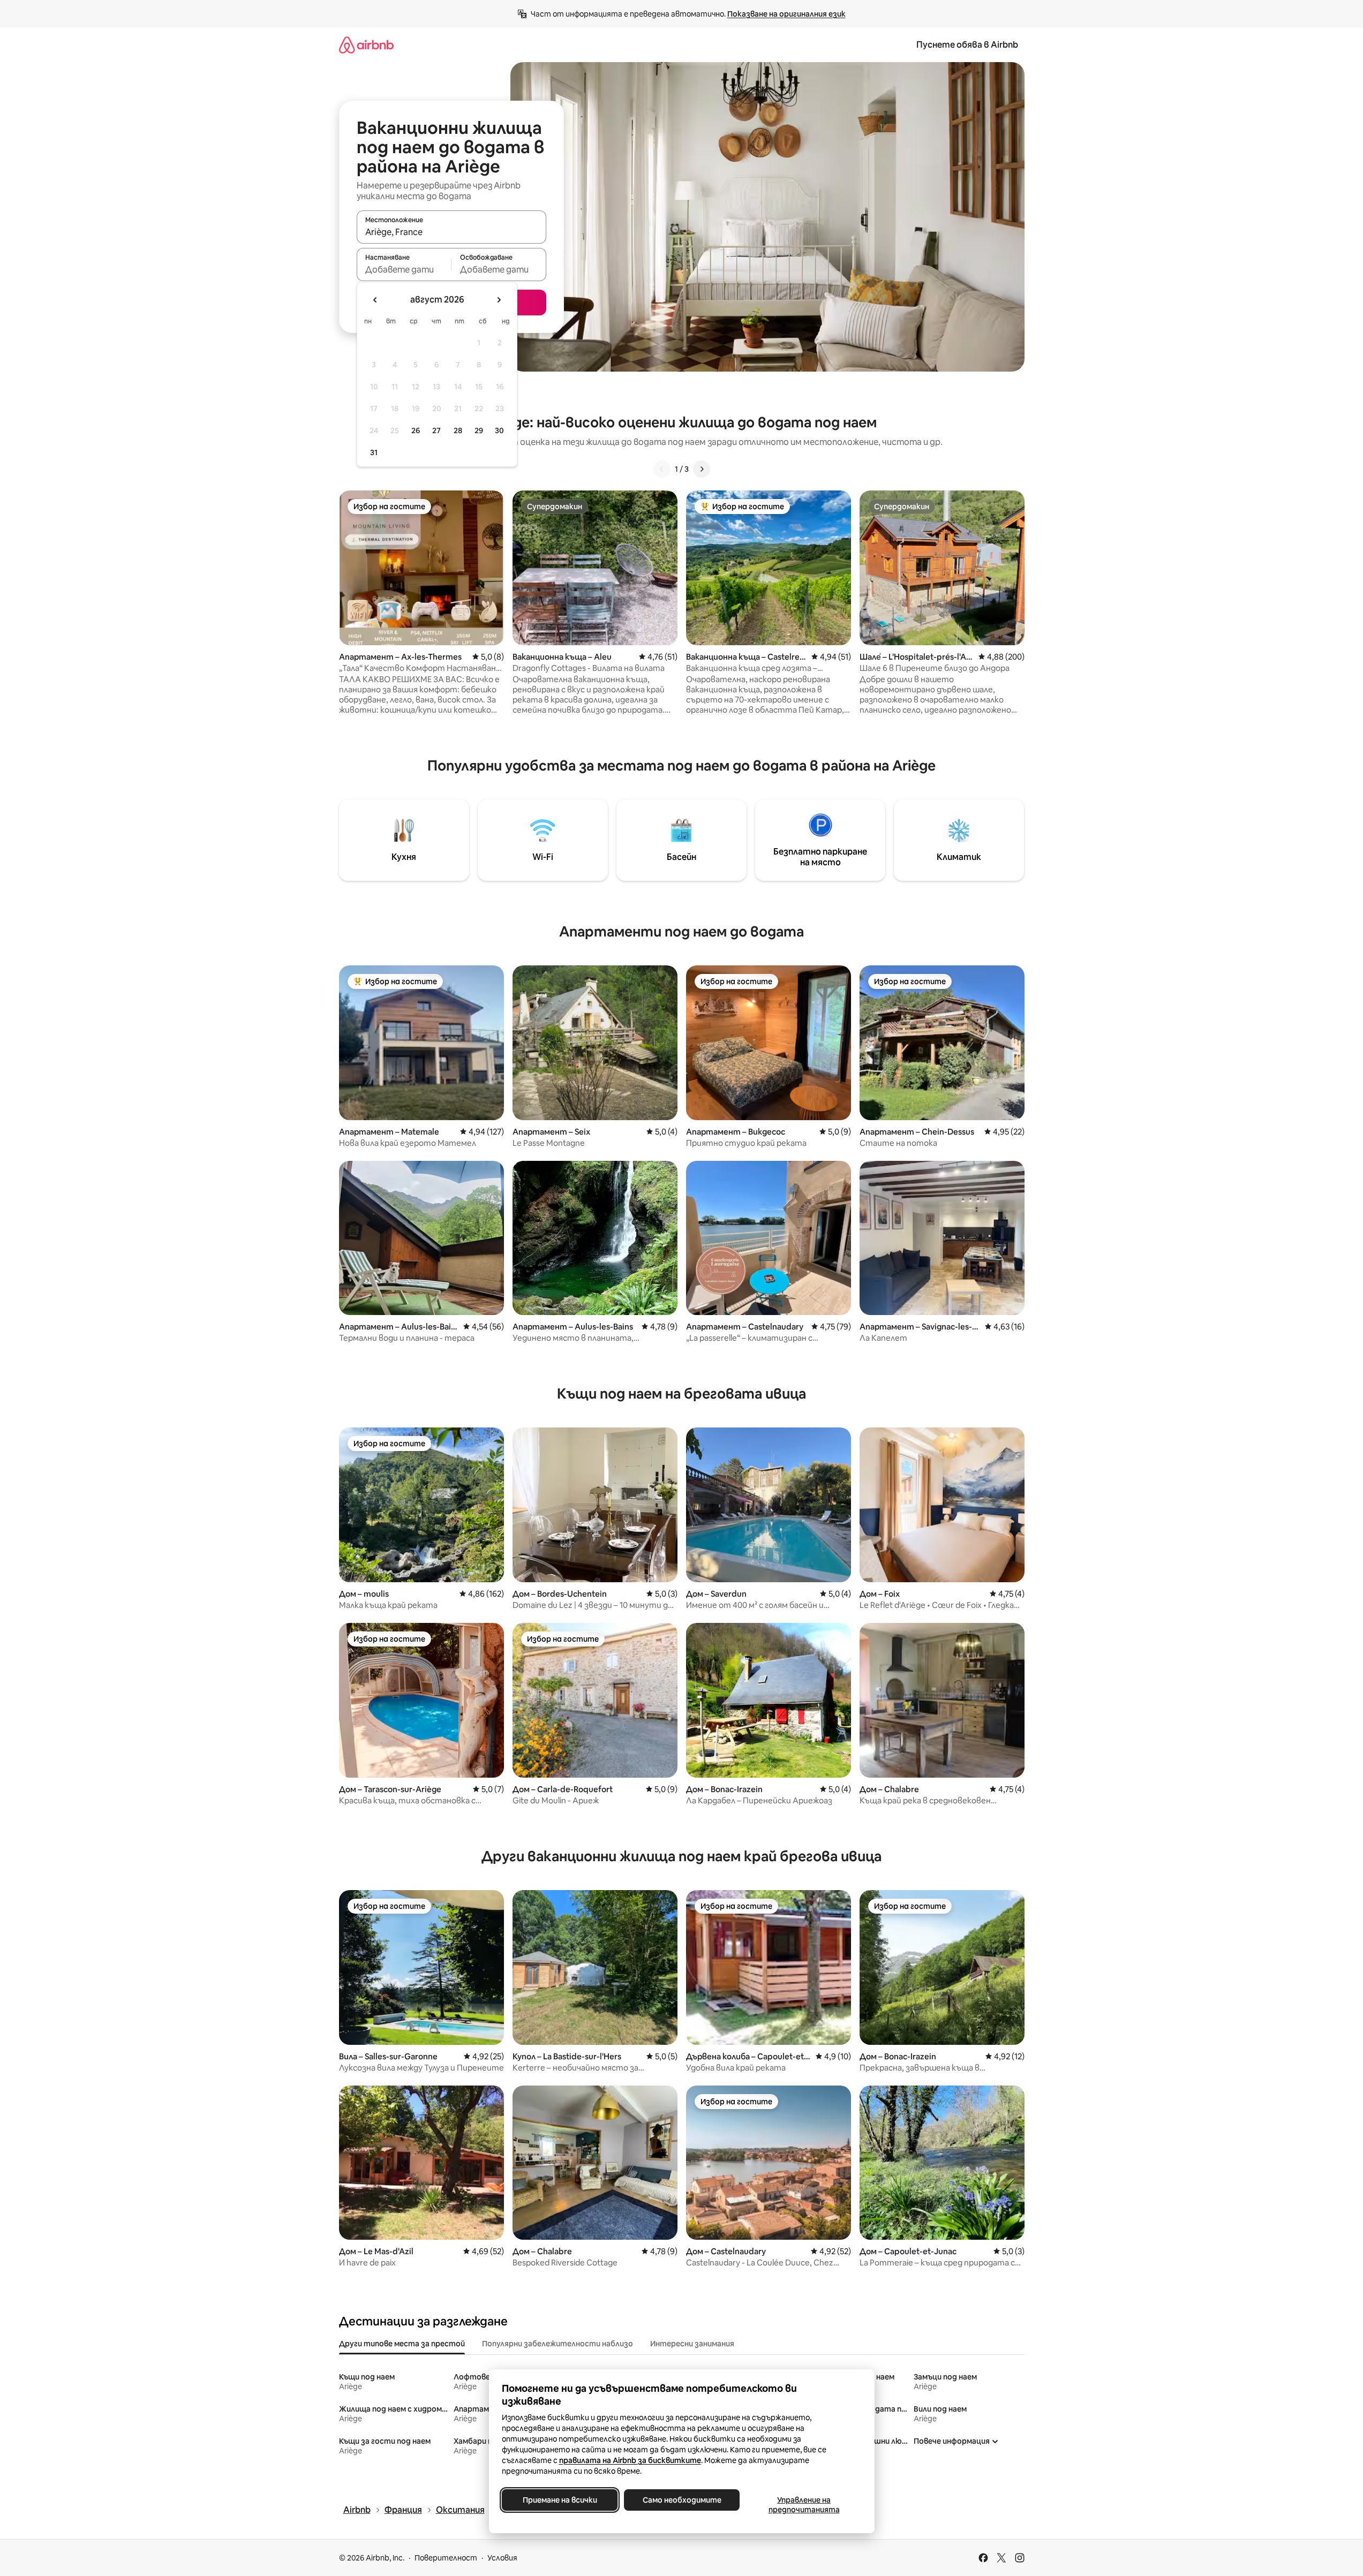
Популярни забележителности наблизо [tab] (558, 2344)
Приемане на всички (559, 2500)
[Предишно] (662, 469)
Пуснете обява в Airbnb (967, 45)
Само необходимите (681, 2500)
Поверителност (446, 2558)
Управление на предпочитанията (804, 2505)
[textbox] (404, 269)
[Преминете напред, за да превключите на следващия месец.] (499, 300)
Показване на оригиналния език (786, 14)
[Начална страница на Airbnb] (366, 45)
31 (374, 452)
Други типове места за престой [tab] (402, 2344)
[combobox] (451, 232)
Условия (502, 2558)
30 (499, 430)
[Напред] (702, 469)
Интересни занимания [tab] (692, 2344)
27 (436, 430)
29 (479, 430)
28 (458, 430)
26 (416, 430)
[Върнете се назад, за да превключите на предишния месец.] (375, 300)
